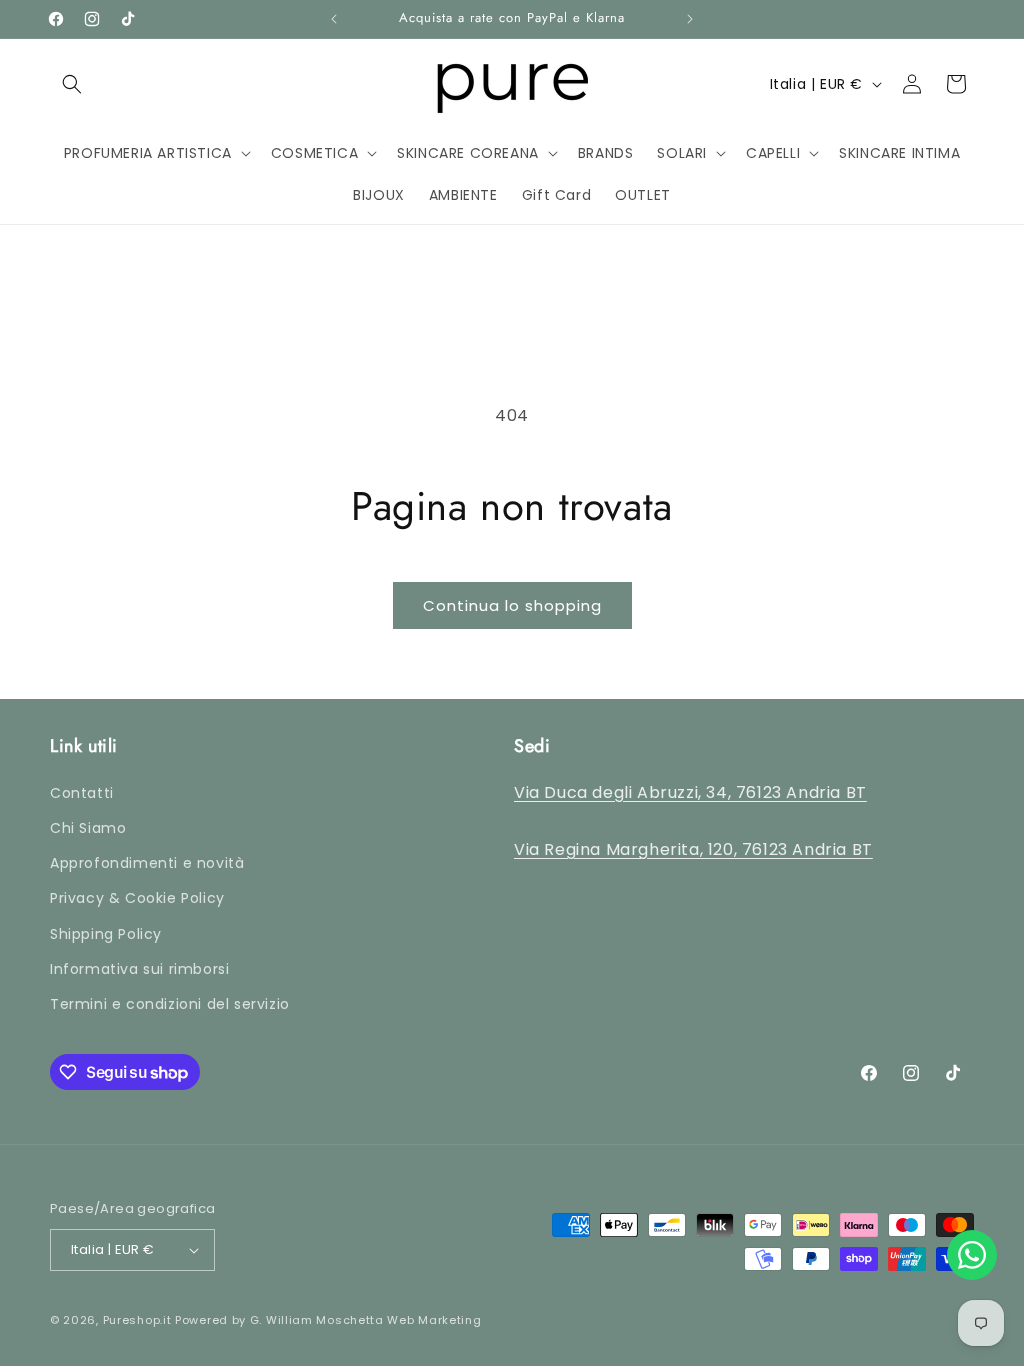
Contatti (82, 793)
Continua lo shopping (512, 605)
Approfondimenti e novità (147, 863)
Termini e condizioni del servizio (170, 1004)
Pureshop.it (137, 1320)
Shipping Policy (106, 934)
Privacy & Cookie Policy (137, 898)
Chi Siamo (88, 828)
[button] (72, 84)
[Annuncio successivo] (690, 19)
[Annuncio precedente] (334, 19)
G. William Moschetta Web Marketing (366, 1320)
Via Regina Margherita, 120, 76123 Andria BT (693, 849)
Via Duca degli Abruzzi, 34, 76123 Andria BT (690, 792)
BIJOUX (44, 714)
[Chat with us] (972, 1255)
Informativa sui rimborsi (139, 969)
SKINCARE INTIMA (81, 663)
